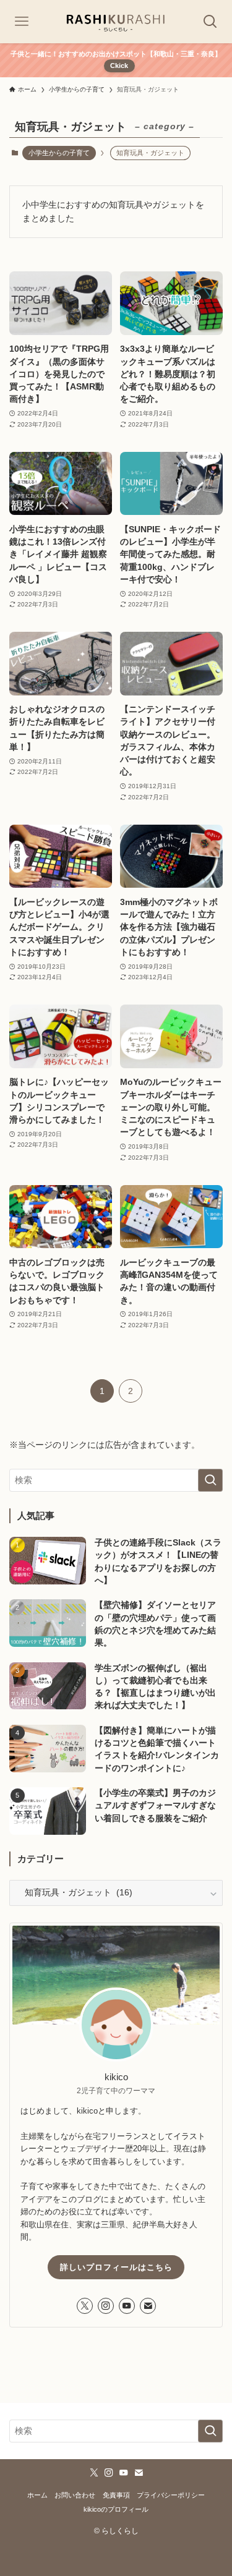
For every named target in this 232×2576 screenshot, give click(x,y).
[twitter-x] (85, 2306)
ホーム (37, 2495)
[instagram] (106, 2306)
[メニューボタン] (22, 22)
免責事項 (116, 2495)
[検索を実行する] (210, 1480)
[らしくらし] (116, 22)
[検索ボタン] (210, 22)
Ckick (119, 66)
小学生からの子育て (59, 153)
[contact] (148, 2306)
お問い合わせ (75, 2495)
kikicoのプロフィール (116, 2509)
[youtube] (127, 2306)
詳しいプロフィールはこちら (116, 2267)
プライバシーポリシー (171, 2495)
